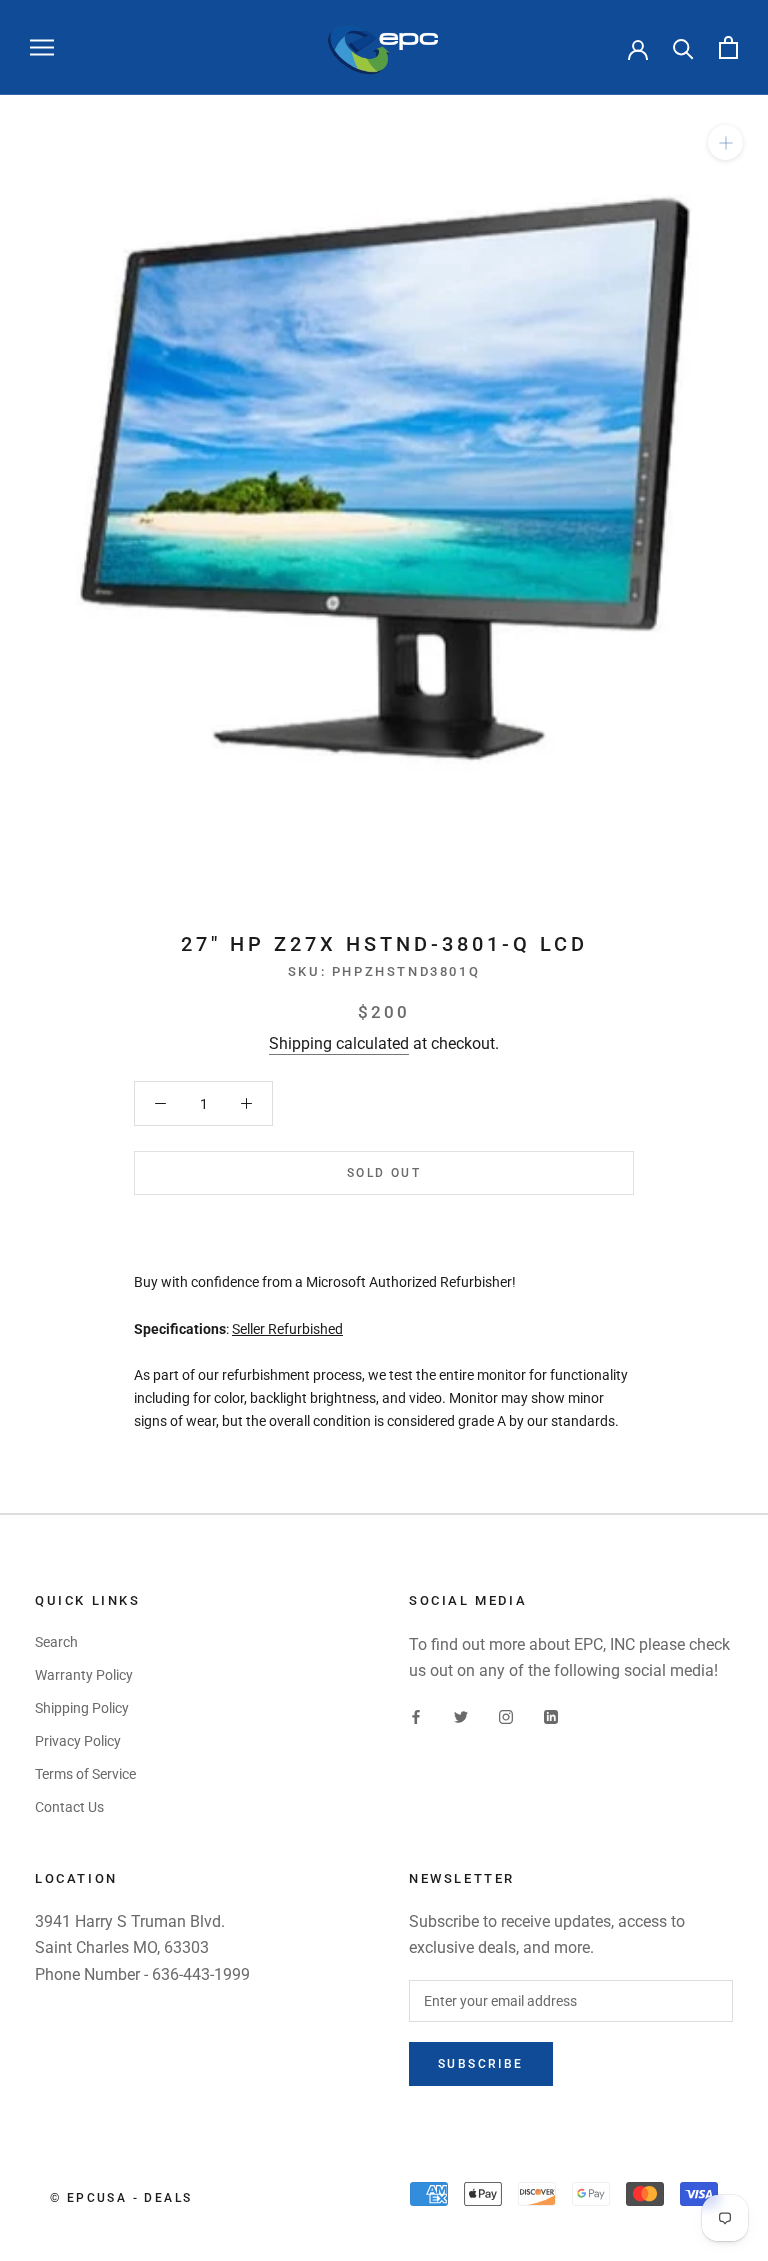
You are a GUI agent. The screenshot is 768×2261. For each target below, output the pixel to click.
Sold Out (384, 1173)
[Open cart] (728, 47)
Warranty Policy (84, 1675)
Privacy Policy (78, 1741)
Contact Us (69, 1807)
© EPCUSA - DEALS (121, 2198)
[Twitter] (461, 1715)
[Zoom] (725, 142)
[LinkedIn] (551, 1715)
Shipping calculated (339, 1043)
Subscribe (481, 2064)
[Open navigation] (42, 47)
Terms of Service (85, 1774)
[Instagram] (506, 1715)
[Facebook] (416, 1715)
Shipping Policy (82, 1708)
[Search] (683, 47)
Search (56, 1642)
